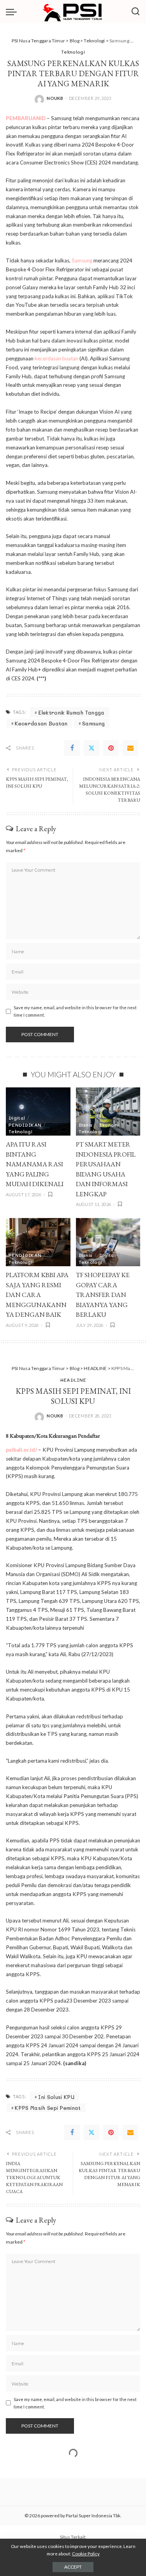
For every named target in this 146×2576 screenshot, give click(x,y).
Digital (17, 1118)
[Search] (135, 12)
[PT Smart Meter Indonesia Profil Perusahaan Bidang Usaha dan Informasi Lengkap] (108, 1111)
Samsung (82, 260)
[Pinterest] (111, 748)
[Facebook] (72, 748)
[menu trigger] (13, 12)
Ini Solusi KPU (56, 2097)
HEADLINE (73, 1380)
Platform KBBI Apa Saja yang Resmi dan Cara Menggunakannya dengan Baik (37, 1295)
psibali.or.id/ (21, 1450)
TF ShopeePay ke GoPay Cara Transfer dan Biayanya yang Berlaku (103, 1295)
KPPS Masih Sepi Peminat (48, 2108)
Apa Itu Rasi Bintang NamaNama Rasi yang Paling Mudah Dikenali (35, 1164)
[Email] (130, 748)
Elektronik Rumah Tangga (71, 712)
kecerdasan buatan (56, 358)
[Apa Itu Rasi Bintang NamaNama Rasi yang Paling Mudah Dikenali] (38, 1111)
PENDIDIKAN (25, 1125)
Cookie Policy (86, 2554)
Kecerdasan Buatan (41, 723)
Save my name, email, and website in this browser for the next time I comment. (75, 1011)
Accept (73, 2567)
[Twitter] (91, 748)
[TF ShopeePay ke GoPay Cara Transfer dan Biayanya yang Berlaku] (108, 1242)
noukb (55, 98)
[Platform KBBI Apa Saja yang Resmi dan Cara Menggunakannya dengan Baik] (38, 1242)
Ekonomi (109, 1125)
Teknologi (73, 52)
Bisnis (86, 1125)
